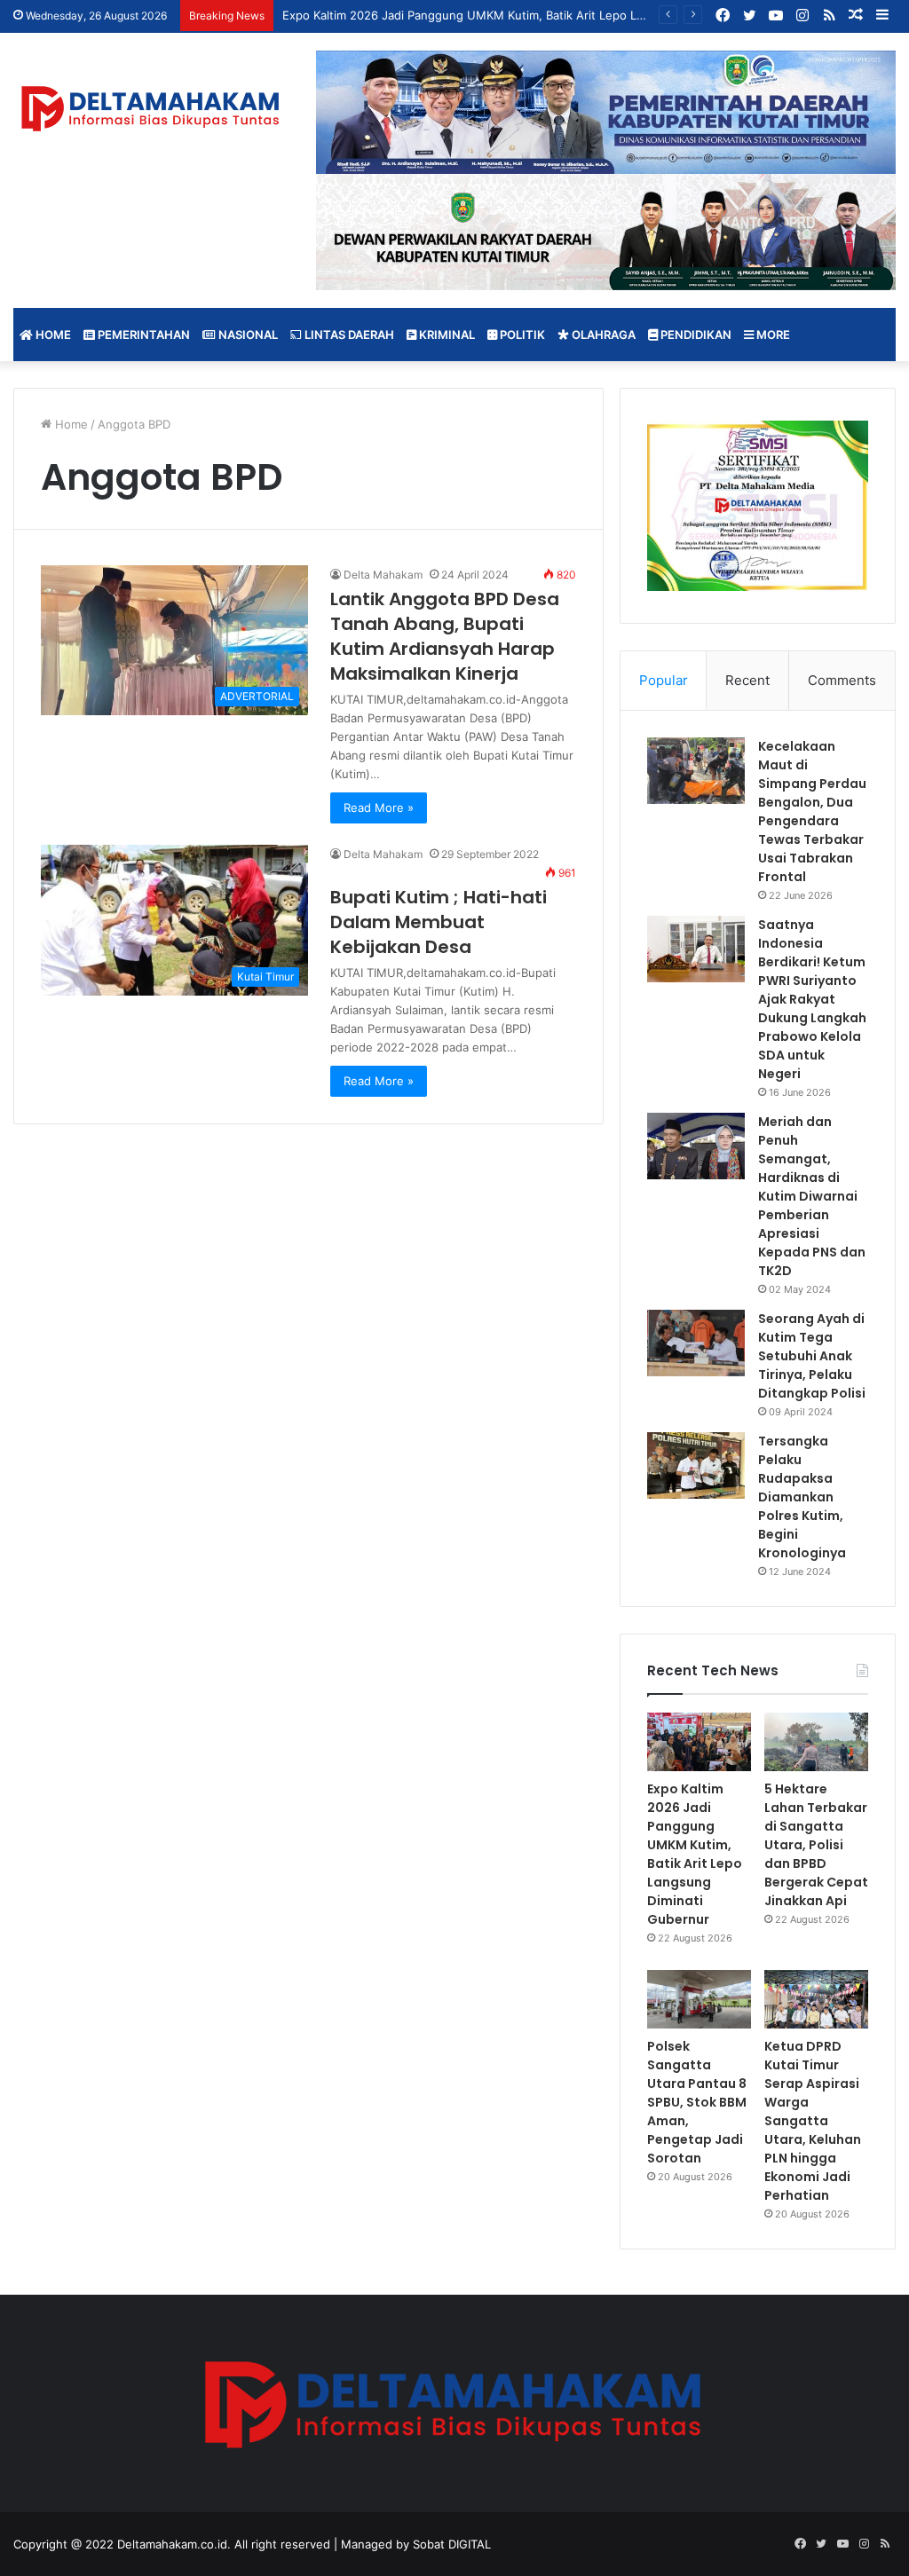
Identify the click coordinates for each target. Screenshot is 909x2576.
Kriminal (446, 335)
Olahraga (602, 335)
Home (52, 335)
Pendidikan (695, 335)
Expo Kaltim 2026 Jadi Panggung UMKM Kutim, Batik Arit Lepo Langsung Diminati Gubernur (695, 1854)
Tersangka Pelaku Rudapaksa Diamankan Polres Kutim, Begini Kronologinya (802, 1497)
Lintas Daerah (348, 335)
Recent (747, 680)
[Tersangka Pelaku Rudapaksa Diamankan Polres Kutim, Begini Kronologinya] (696, 1465)
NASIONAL (247, 335)
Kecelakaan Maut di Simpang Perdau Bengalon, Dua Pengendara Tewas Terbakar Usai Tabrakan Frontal (812, 811)
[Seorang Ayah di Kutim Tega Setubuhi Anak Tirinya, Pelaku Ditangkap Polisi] (696, 1343)
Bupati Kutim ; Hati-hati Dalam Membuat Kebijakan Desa (439, 922)
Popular (664, 680)
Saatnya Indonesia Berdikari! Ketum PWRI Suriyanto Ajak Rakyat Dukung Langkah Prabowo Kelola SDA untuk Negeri (812, 999)
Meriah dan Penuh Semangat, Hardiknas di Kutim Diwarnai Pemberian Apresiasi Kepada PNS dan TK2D (812, 1196)
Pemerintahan (142, 335)
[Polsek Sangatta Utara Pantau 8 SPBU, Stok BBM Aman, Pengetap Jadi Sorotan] (699, 1999)
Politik (521, 335)
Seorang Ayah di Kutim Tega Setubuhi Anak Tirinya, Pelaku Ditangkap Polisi (812, 1356)
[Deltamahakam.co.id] (151, 109)
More (772, 335)
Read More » (379, 807)
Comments (842, 680)
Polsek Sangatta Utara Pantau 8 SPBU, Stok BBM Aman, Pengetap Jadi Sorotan (697, 2102)
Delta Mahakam (383, 575)
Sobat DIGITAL (452, 2544)
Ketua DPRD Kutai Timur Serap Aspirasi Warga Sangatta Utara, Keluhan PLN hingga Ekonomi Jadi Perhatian (813, 2121)
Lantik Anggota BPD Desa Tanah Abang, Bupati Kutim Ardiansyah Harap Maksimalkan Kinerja (445, 636)
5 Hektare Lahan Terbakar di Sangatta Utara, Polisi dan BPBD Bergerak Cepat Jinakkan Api (816, 1845)
